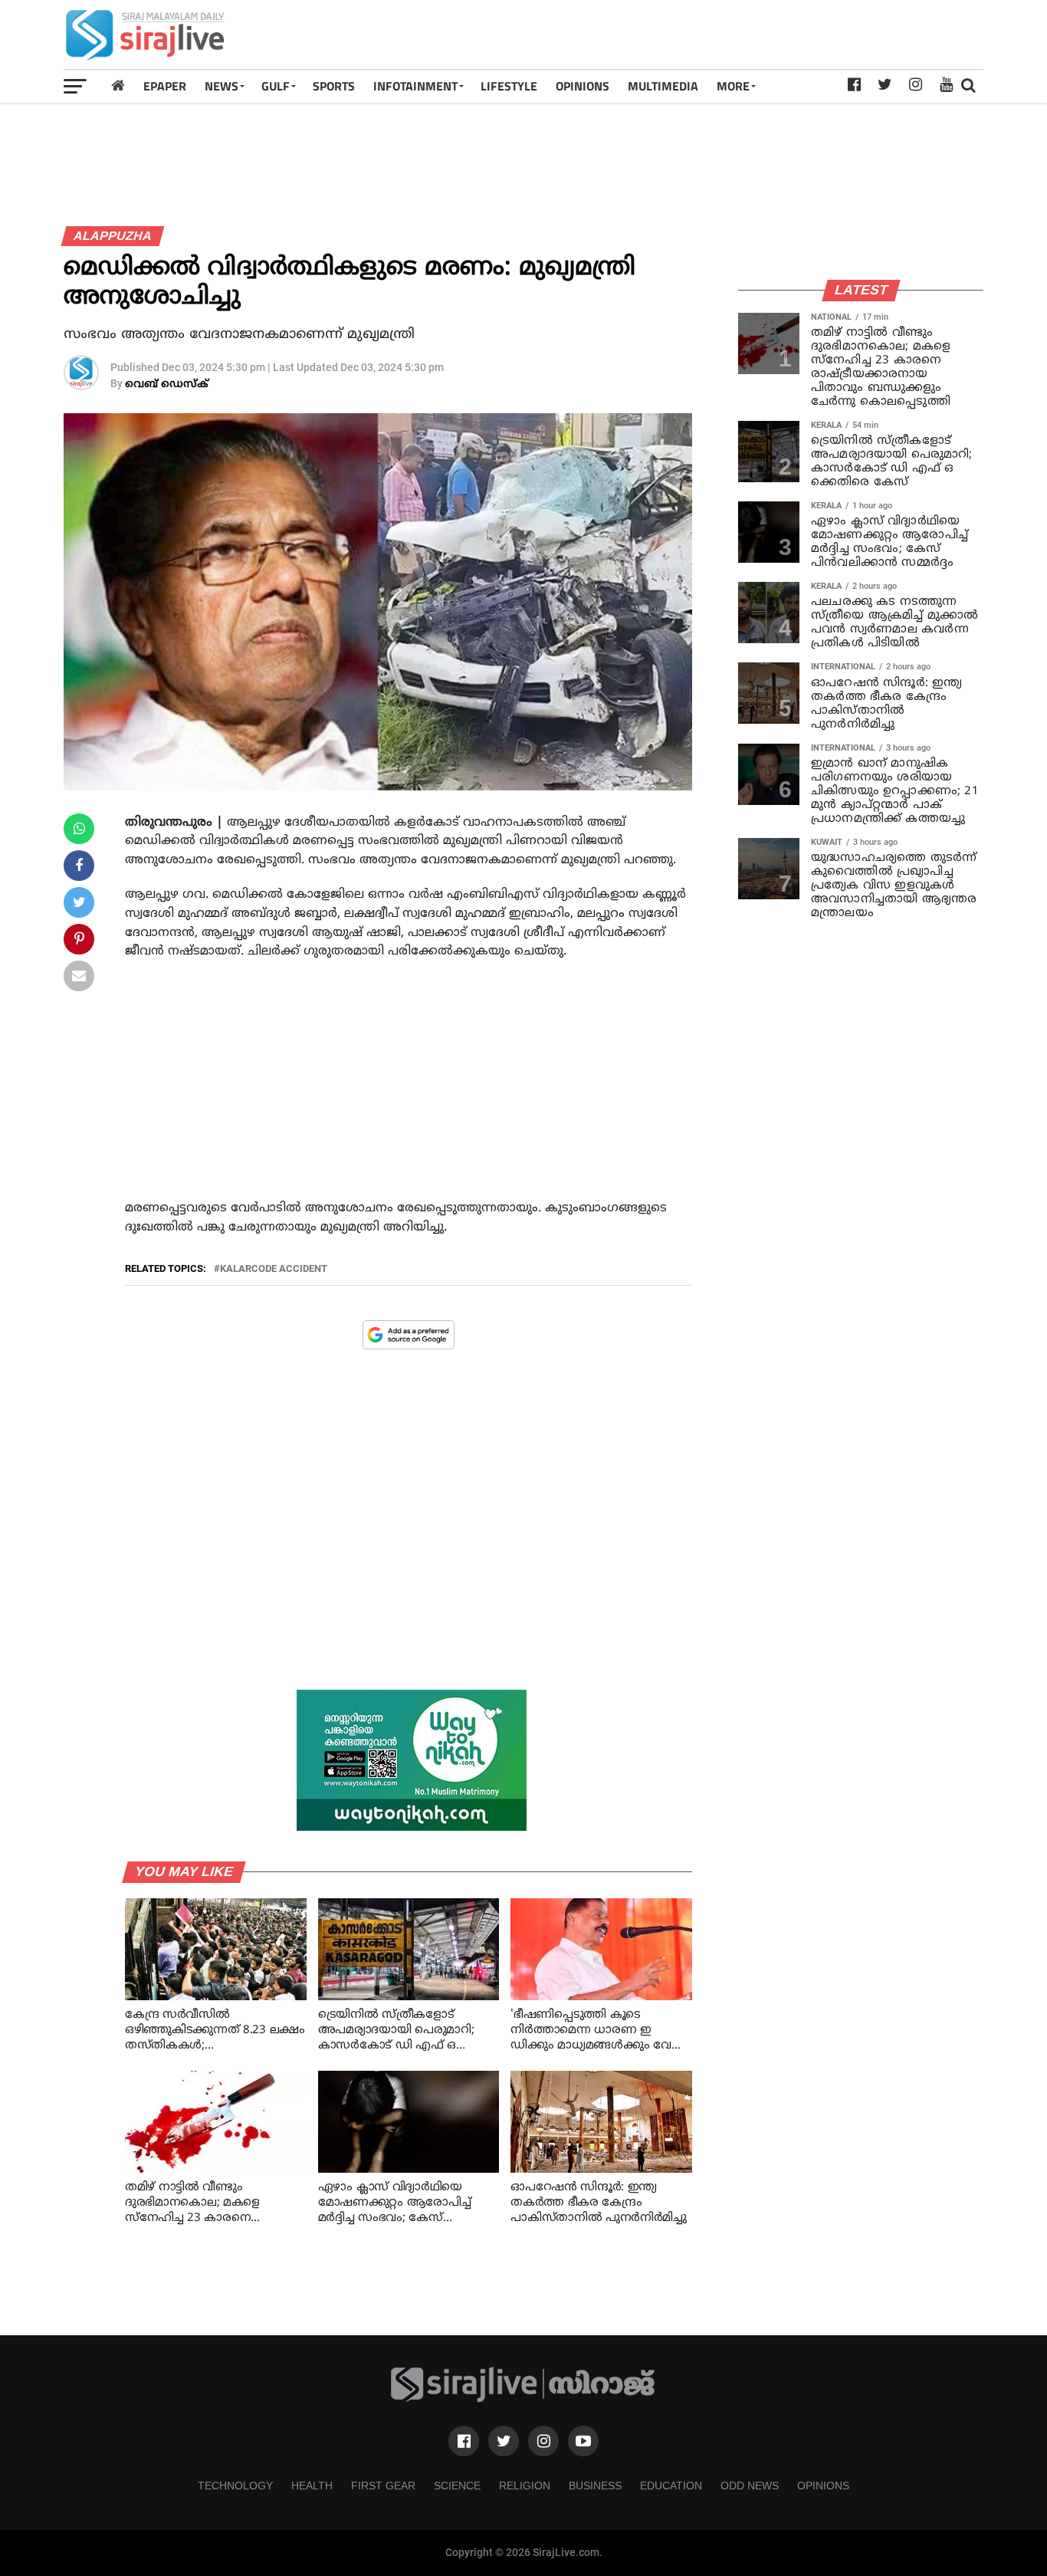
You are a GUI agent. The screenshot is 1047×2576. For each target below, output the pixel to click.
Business (595, 2486)
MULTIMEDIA (663, 86)
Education (671, 2486)
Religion (525, 2486)
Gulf (276, 86)
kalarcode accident (274, 1269)
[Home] (118, 85)
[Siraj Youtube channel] (583, 2441)
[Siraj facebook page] (464, 2441)
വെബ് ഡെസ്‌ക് (167, 384)
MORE (733, 86)
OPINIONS (583, 86)
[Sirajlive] (523, 2399)
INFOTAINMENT (415, 86)
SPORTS (334, 86)
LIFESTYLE (509, 86)
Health (312, 2486)
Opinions (823, 2486)
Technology (235, 2486)
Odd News (750, 2486)
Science (457, 2486)
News (222, 86)
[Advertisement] (704, 34)
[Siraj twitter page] (504, 2441)
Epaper (165, 86)
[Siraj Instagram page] (543, 2441)
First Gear (383, 2486)
